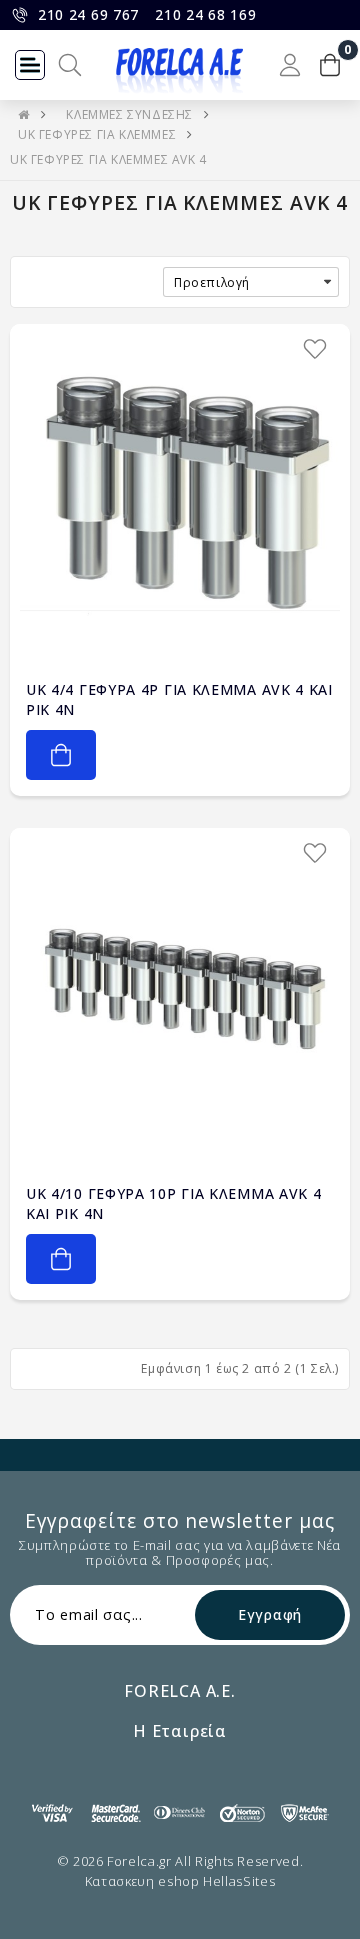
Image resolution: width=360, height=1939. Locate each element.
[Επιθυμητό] (315, 349)
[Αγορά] (61, 755)
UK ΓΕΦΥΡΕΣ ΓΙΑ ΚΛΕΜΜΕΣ (97, 134)
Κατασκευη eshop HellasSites (180, 1881)
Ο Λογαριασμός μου (290, 65)
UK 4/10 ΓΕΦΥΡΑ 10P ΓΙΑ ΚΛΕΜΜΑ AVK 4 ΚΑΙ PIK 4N (174, 1203)
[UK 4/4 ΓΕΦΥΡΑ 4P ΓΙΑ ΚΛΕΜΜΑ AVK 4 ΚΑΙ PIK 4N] (180, 494)
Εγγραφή (270, 1614)
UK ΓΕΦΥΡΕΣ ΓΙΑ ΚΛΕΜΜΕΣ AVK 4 (108, 159)
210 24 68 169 (205, 14)
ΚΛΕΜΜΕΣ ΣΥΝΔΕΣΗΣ (129, 114)
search (70, 65)
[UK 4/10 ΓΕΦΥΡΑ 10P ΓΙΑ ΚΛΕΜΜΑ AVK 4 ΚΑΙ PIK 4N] (180, 998)
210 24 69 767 (88, 14)
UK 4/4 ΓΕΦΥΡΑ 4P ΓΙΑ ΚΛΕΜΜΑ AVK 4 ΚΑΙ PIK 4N (179, 699)
